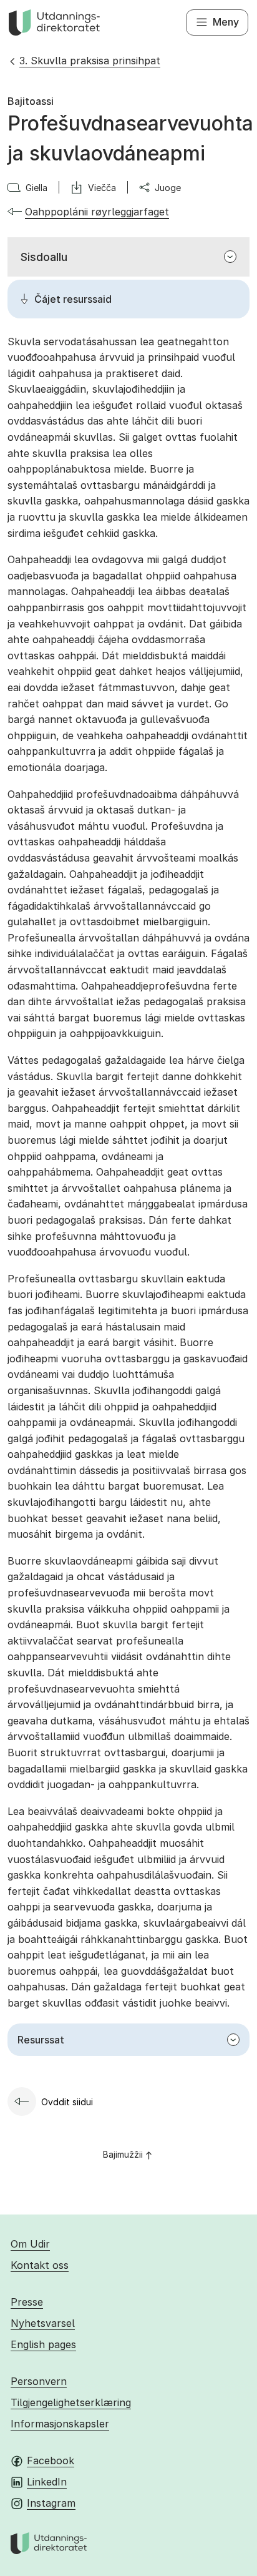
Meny (226, 22)
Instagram (51, 2503)
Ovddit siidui (67, 2102)
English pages (43, 2344)
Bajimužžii (123, 2154)
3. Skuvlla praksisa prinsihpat (90, 61)
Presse (27, 2302)
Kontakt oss (40, 2265)
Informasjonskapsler (60, 2424)
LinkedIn (47, 2482)
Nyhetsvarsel (43, 2323)
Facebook (51, 2460)
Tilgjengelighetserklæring (71, 2402)
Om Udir (30, 2244)
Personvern (39, 2381)
